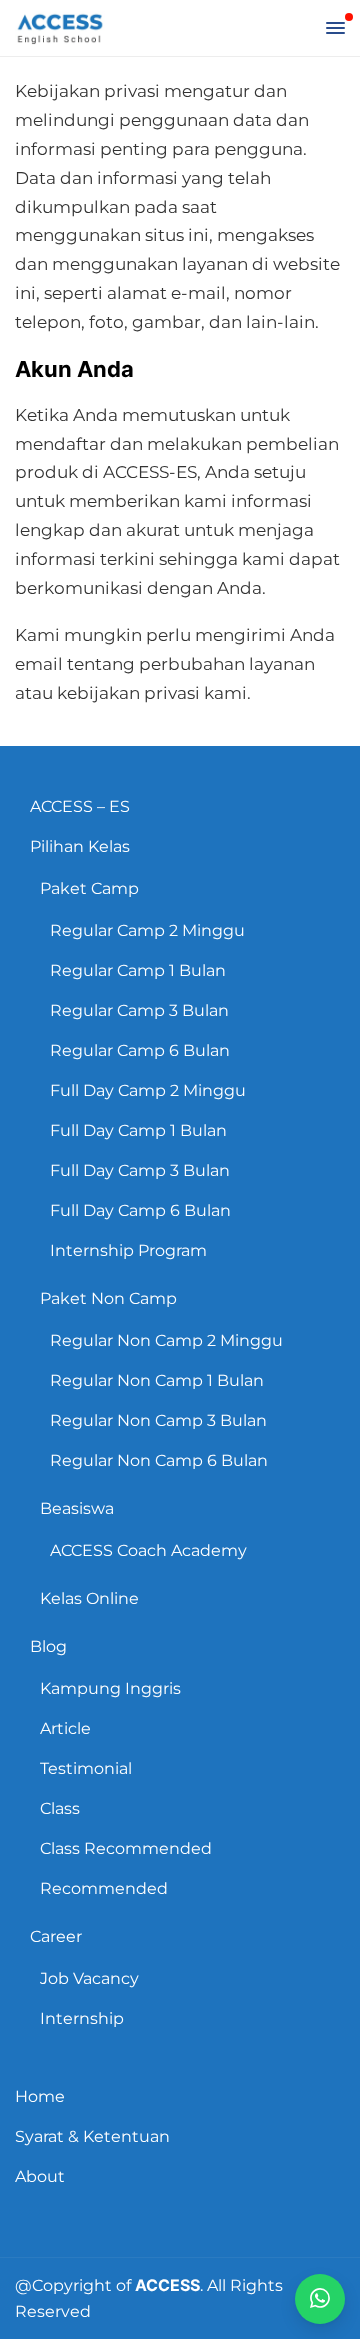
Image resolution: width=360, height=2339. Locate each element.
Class (60, 1808)
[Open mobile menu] (335, 28)
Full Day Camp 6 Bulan (140, 1210)
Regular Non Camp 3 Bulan (158, 1420)
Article (65, 1728)
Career (56, 1936)
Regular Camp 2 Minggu (147, 930)
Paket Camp (89, 888)
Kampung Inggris (110, 1688)
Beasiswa (77, 1508)
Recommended (104, 1888)
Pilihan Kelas (80, 846)
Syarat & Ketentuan (92, 2136)
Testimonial (86, 1768)
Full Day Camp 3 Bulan (140, 1170)
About (40, 2176)
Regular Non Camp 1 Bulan (157, 1380)
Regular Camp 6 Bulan (140, 1050)
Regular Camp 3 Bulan (139, 1010)
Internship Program (128, 1250)
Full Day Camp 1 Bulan (138, 1130)
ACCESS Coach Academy (148, 1550)
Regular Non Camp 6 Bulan (159, 1460)
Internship (82, 2018)
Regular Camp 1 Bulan (138, 970)
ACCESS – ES (80, 806)
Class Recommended (126, 1848)
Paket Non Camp (108, 1298)
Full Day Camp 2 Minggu (148, 1090)
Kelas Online (89, 1598)
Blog (48, 1646)
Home (40, 2096)
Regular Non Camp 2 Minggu (166, 1340)
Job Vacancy (89, 1978)
